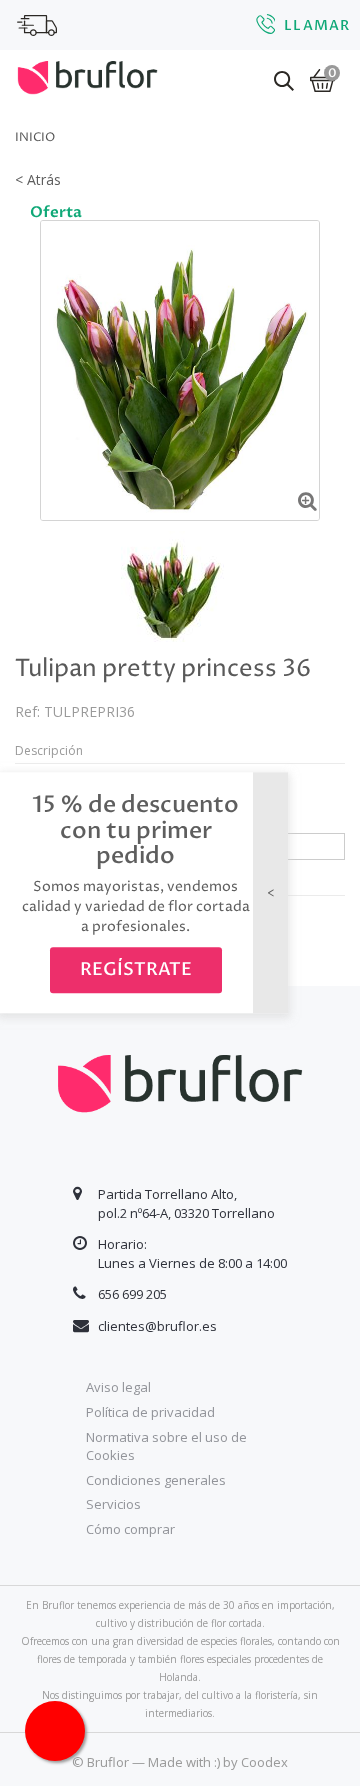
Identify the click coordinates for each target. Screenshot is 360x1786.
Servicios (113, 1504)
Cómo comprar (130, 1529)
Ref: (27, 711)
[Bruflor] (87, 75)
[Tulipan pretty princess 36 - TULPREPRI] (172, 586)
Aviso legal (118, 1387)
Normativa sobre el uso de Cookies (166, 1446)
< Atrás (38, 179)
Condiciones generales (156, 1480)
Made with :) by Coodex (218, 1762)
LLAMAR (317, 25)
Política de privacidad (150, 1412)
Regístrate (136, 970)
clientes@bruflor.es (157, 1326)
